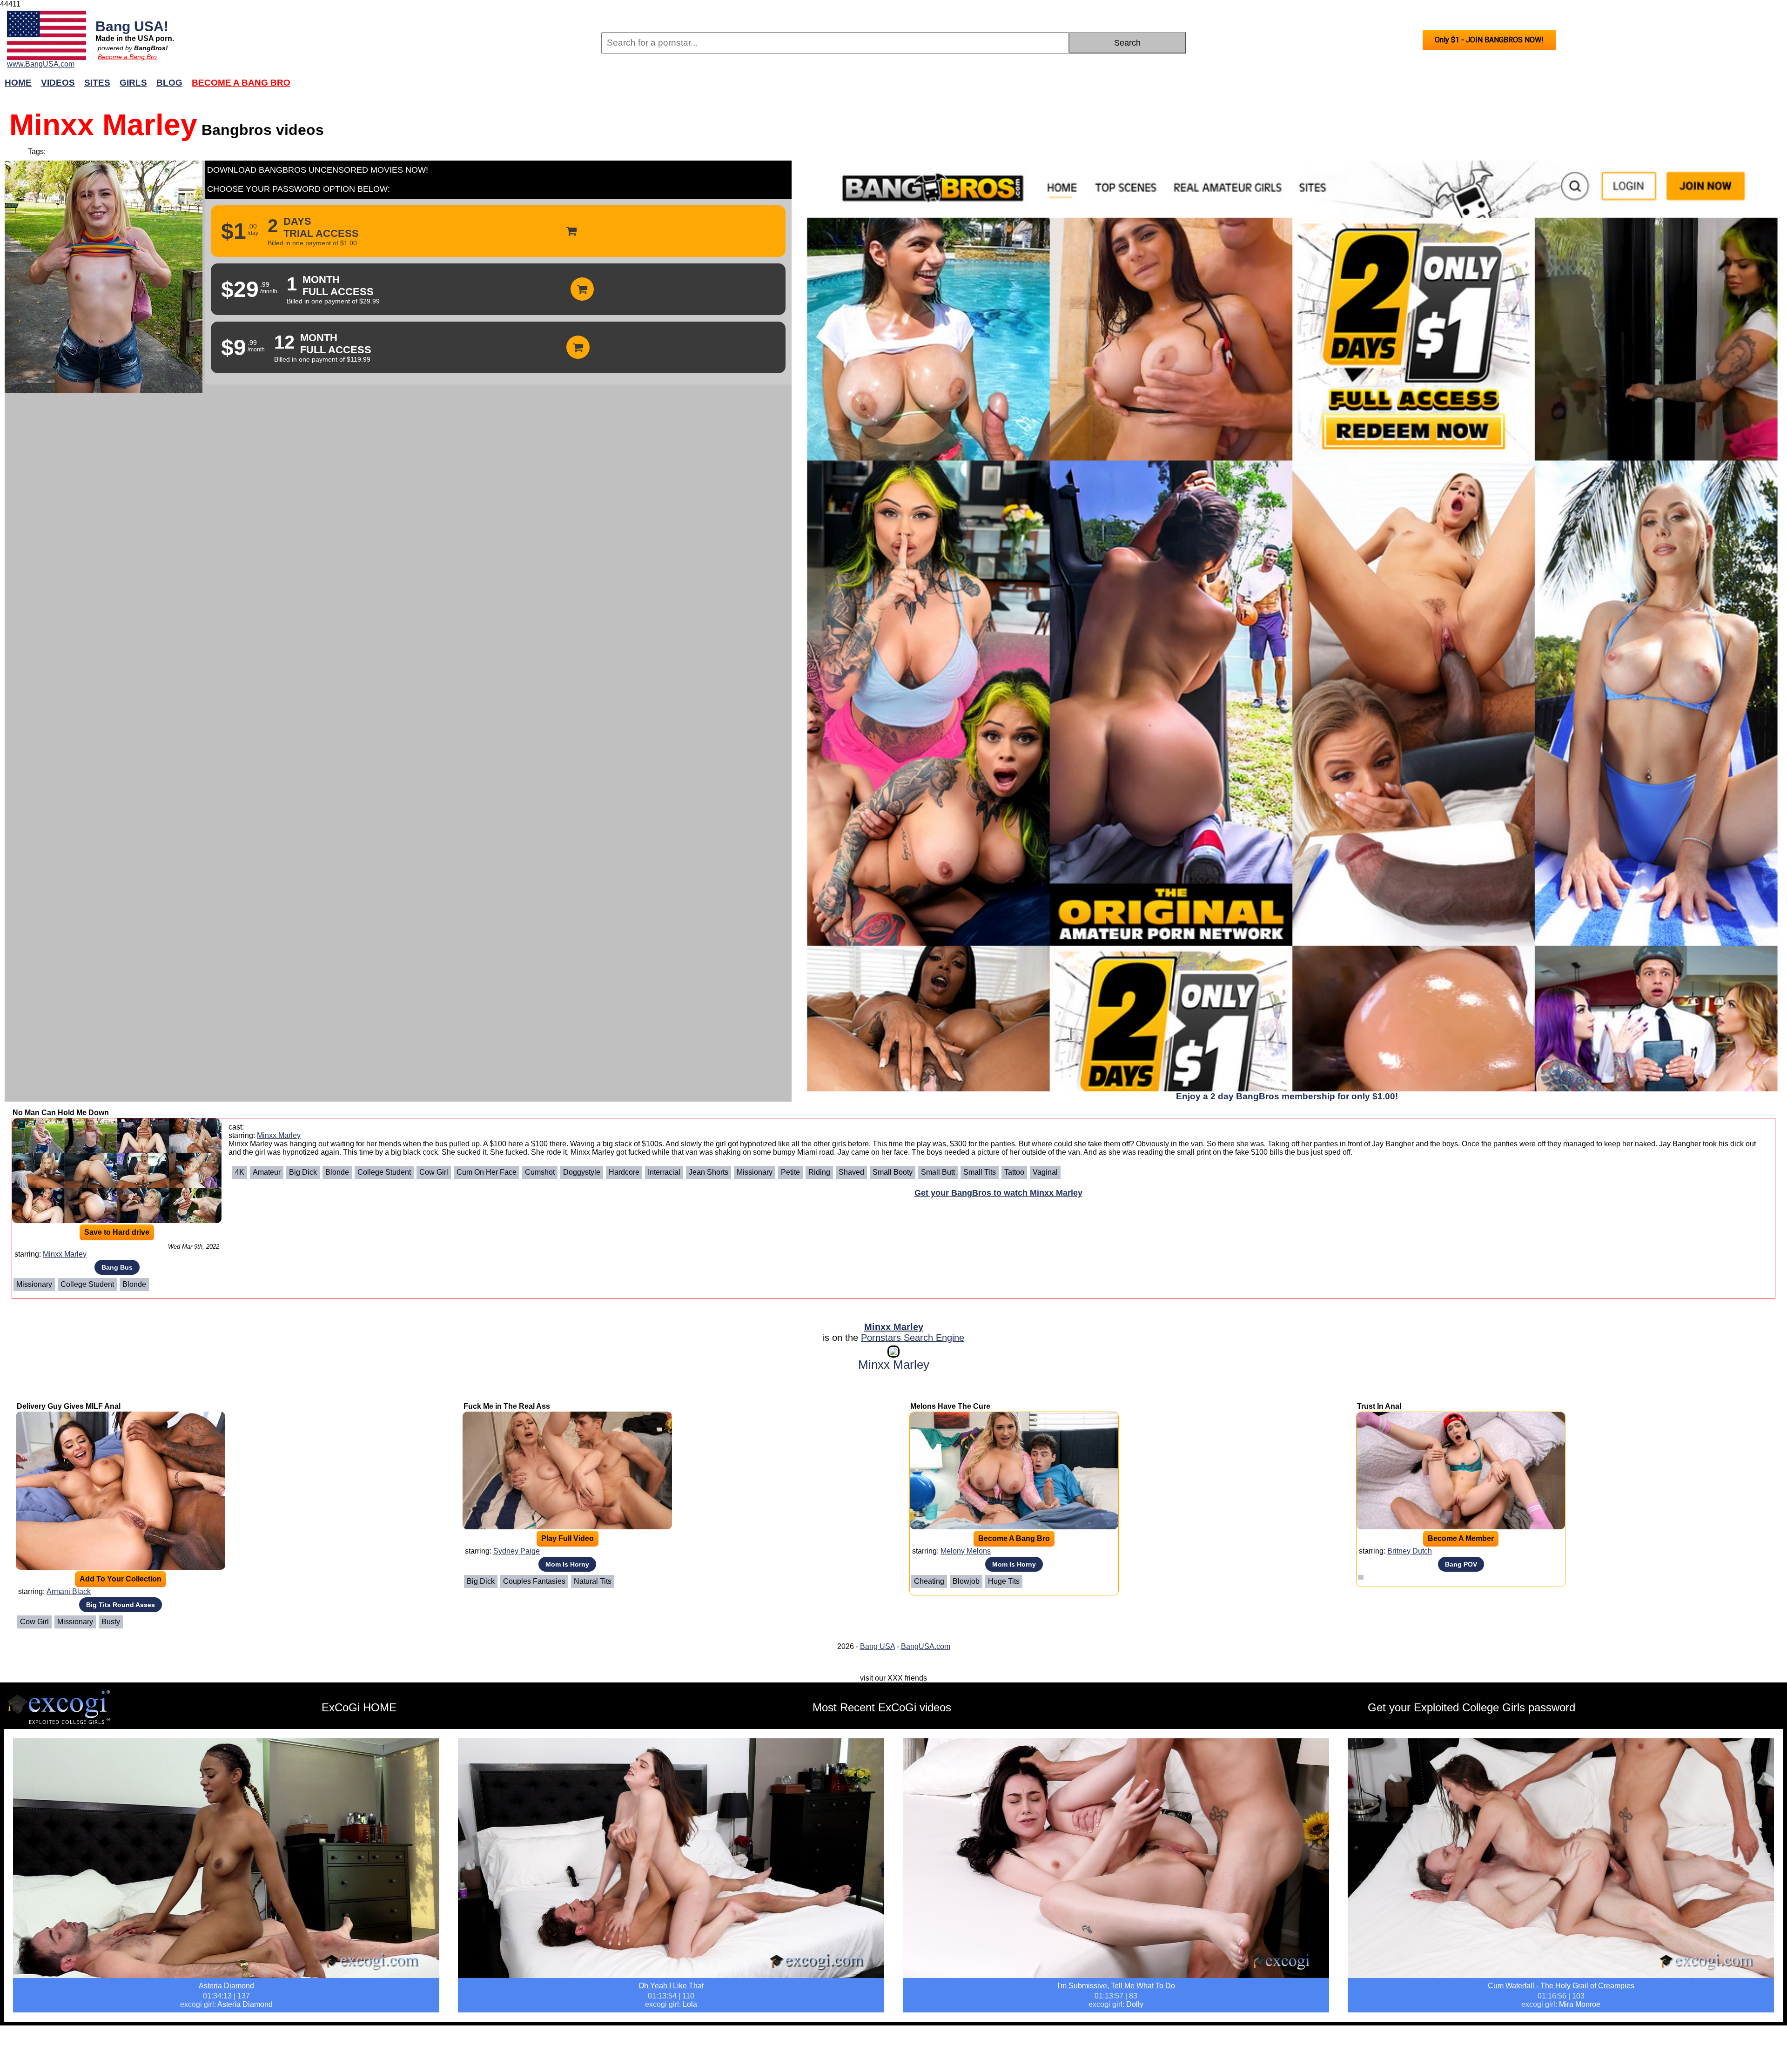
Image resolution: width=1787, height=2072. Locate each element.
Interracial (664, 1172)
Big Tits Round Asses (121, 1605)
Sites (97, 83)
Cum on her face (487, 1172)
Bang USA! (132, 26)
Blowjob (966, 1581)
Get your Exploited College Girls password (1471, 1707)
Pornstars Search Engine (913, 1338)
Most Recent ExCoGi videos (882, 1707)
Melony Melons (966, 1551)
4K (240, 1172)
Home (18, 83)
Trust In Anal (1379, 1406)
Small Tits (980, 1172)
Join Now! (1041, 87)
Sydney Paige (517, 1551)
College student (87, 1284)
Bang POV (1461, 1564)
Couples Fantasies (534, 1581)
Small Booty (893, 1172)
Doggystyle (582, 1172)
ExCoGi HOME (359, 1707)
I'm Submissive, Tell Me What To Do (1116, 1986)
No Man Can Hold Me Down (61, 1113)
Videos (58, 83)
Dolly (1135, 2004)
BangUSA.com (926, 1646)
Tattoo (1014, 1172)
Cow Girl (434, 1172)
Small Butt (938, 1172)
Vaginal (1045, 1172)
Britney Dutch (1410, 1551)
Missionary (34, 1284)
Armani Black (69, 1591)
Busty (111, 1622)
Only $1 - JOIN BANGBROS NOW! (1489, 40)
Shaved (851, 1172)
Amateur (267, 1172)
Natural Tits (593, 1581)
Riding (819, 1172)
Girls (133, 83)
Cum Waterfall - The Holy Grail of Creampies (1561, 1986)
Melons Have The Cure (950, 1406)
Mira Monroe (1580, 2004)
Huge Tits (1004, 1581)
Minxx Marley (65, 1254)
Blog (169, 83)
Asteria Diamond (226, 1986)
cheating (929, 1581)
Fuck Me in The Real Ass (507, 1406)
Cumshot (540, 1172)
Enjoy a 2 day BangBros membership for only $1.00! (1287, 1096)
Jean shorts (709, 1172)
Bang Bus (117, 1267)
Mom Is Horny (567, 1564)
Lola (690, 2004)
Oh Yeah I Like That (671, 1986)
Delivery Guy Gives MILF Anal (69, 1406)
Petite (790, 1172)
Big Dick (303, 1172)
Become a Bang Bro (127, 57)
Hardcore (624, 1172)
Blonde (134, 1284)
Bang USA (877, 1646)
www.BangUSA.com (41, 64)
